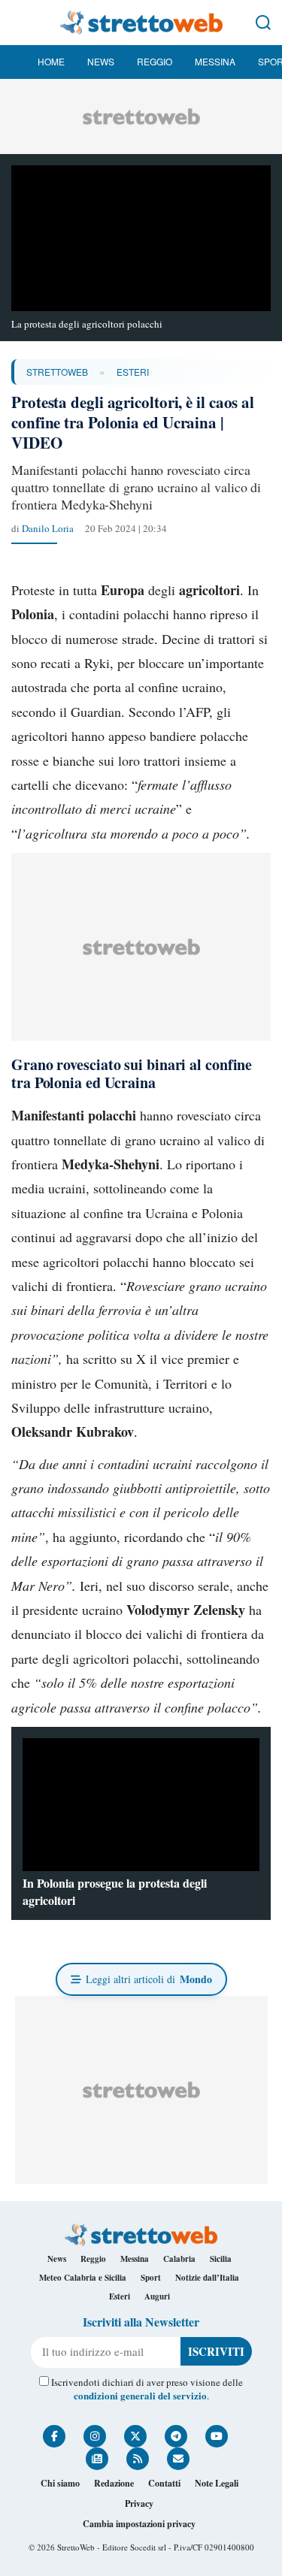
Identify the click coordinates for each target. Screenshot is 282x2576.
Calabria (179, 2259)
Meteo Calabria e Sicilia (83, 2278)
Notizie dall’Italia (207, 2278)
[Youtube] (217, 2436)
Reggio (155, 61)
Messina (215, 61)
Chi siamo (60, 2483)
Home (51, 61)
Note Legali (217, 2483)
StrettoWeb (57, 372)
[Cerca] (263, 23)
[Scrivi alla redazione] (178, 2459)
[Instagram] (95, 2436)
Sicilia (221, 2259)
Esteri (133, 372)
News (101, 61)
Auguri (157, 2296)
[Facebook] (54, 2436)
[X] (135, 2436)
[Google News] (97, 2459)
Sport (151, 2278)
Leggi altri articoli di (149, 1979)
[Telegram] (176, 2436)
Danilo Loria (48, 528)
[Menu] (19, 23)
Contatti (164, 2483)
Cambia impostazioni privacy (139, 2524)
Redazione (114, 2483)
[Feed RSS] (138, 2459)
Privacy (139, 2503)
